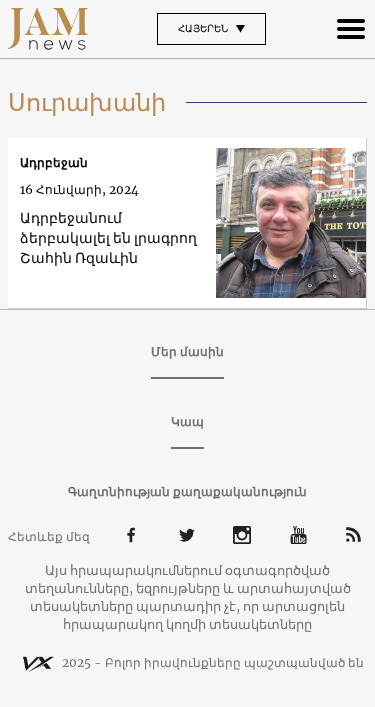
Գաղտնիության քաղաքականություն (187, 491)
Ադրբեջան (54, 162)
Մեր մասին (187, 351)
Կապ (187, 421)
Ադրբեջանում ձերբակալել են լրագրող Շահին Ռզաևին (108, 238)
